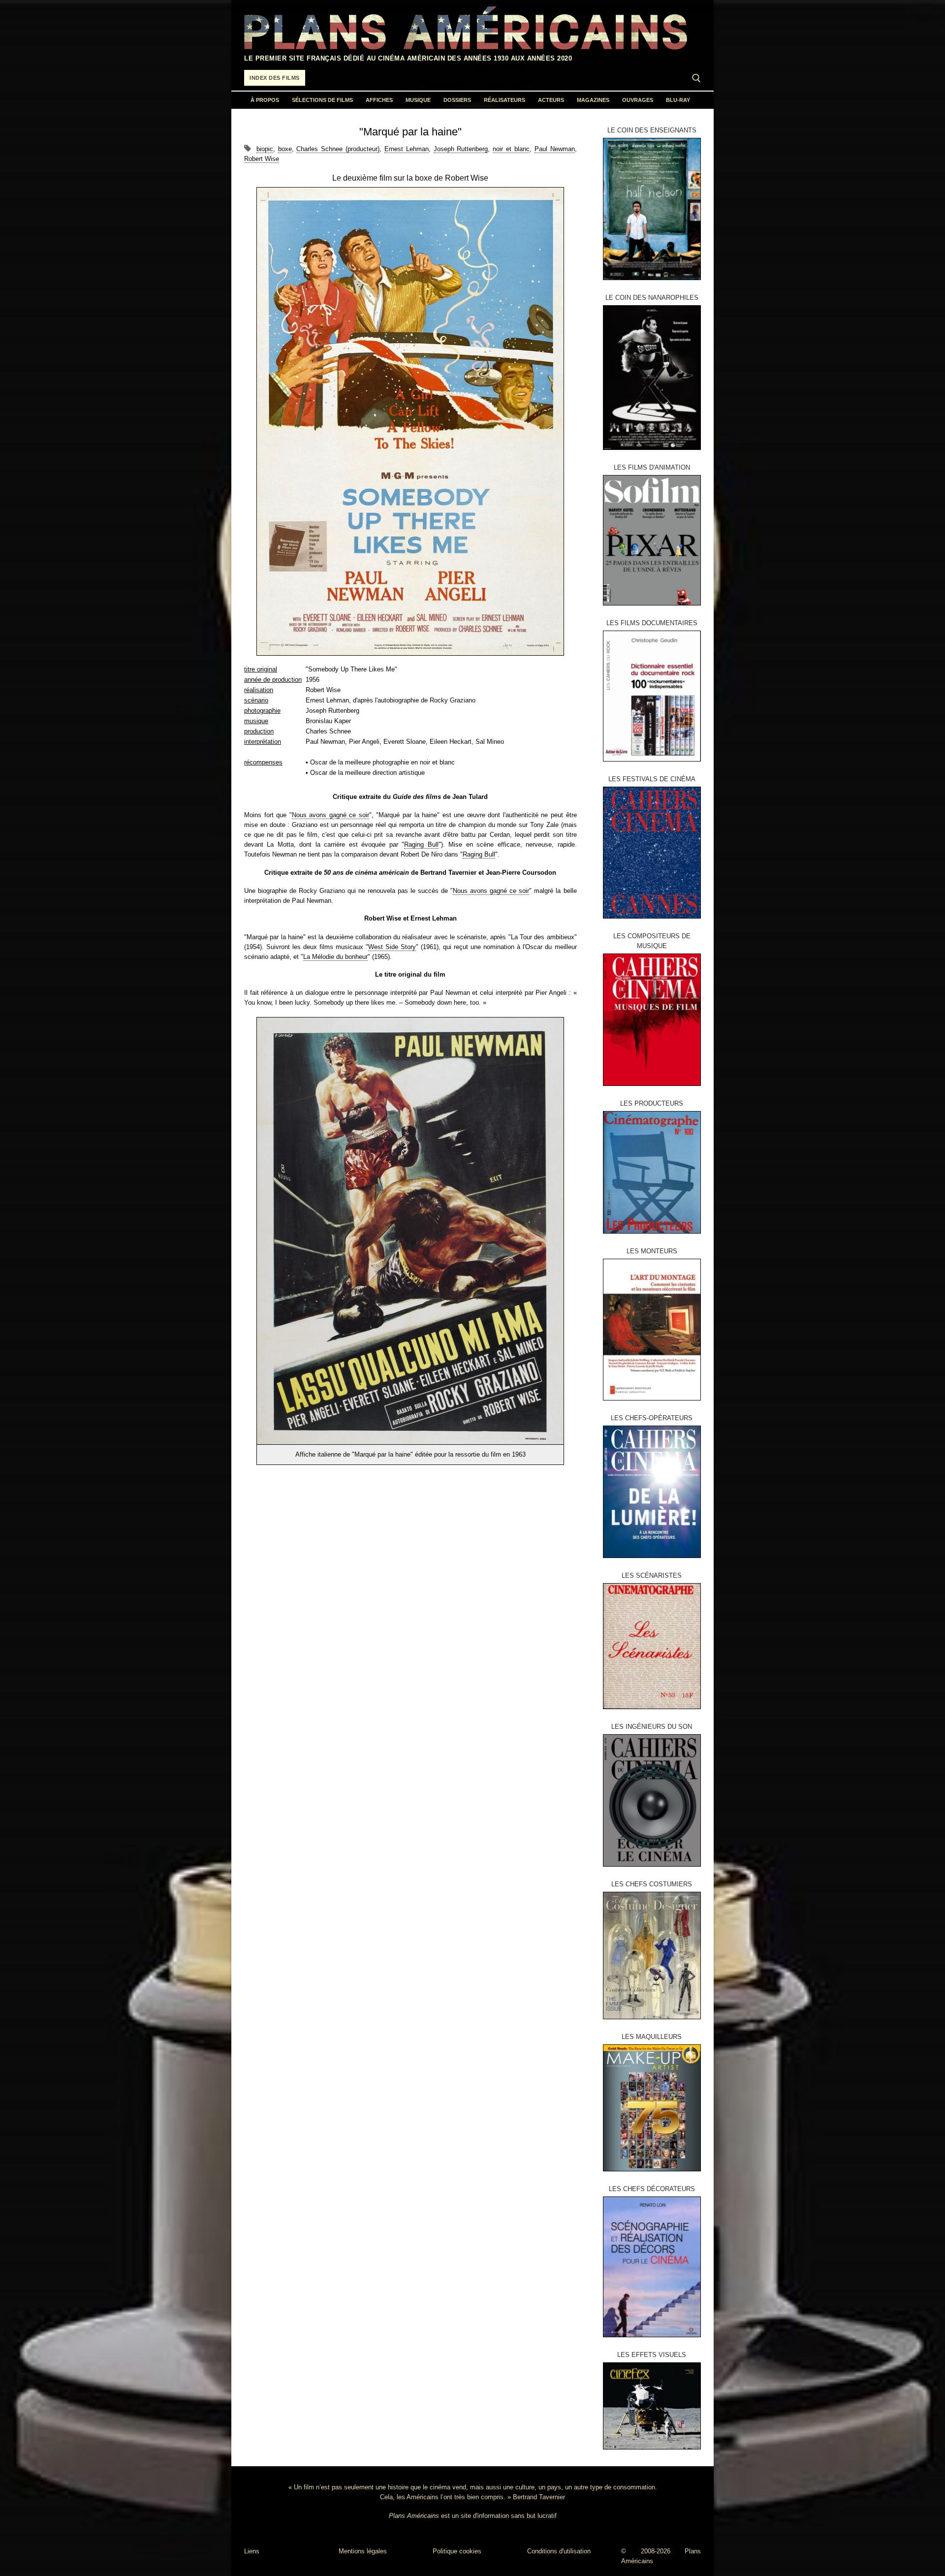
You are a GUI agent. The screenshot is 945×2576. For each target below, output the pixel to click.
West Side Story (392, 947)
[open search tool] (696, 78)
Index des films (275, 78)
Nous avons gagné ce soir (331, 815)
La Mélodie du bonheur (335, 957)
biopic (265, 149)
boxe (285, 149)
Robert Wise (262, 159)
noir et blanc (511, 149)
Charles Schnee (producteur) (338, 149)
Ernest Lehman (407, 149)
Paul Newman (555, 149)
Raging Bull (421, 844)
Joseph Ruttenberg (461, 149)
